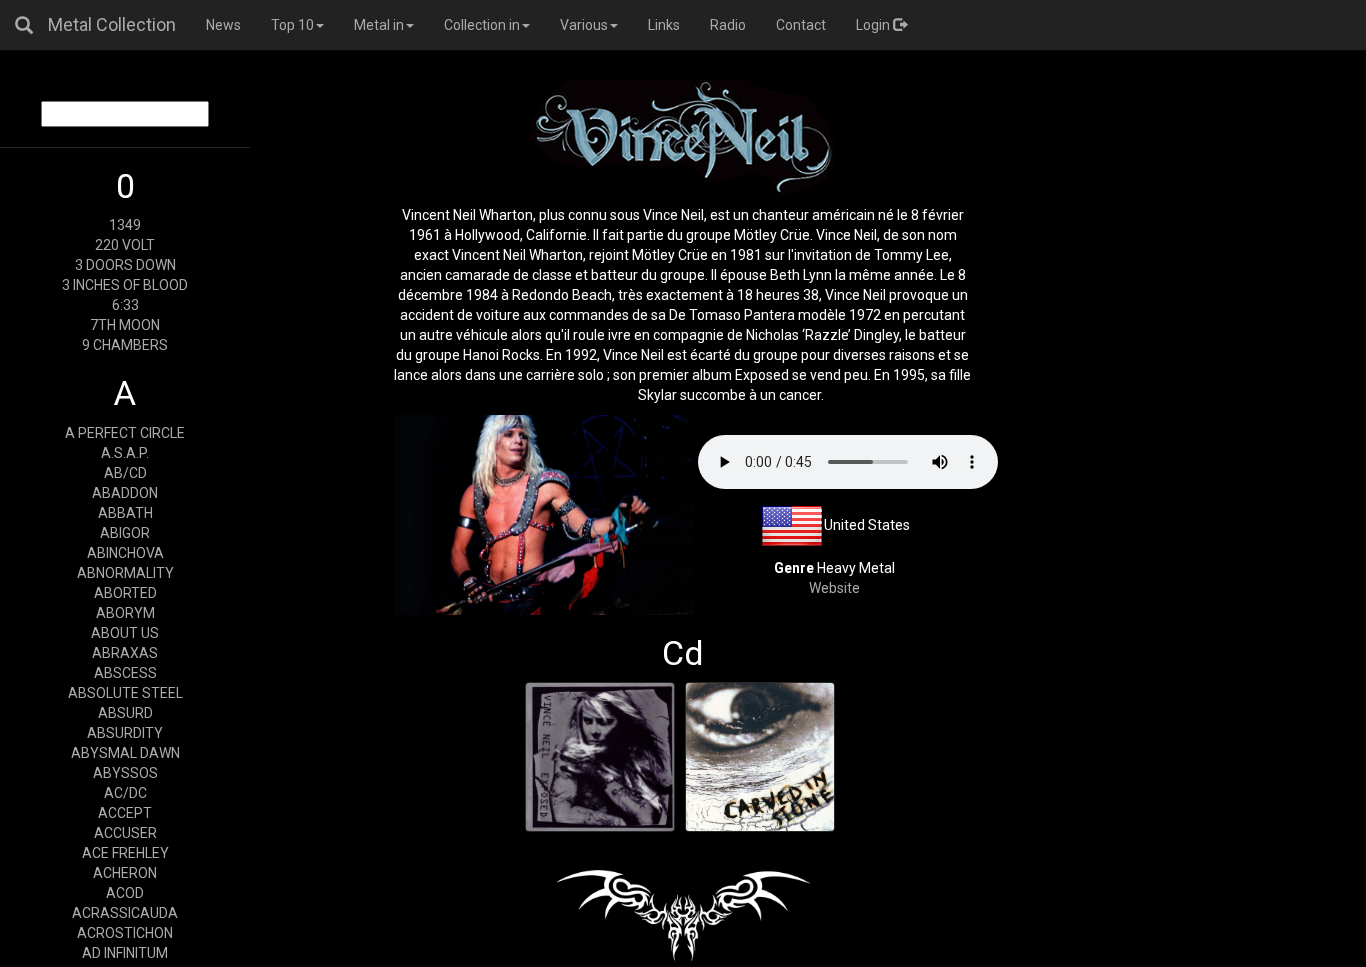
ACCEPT (125, 813)
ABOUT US (125, 633)
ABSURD (125, 713)
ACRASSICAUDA (125, 913)
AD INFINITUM (125, 953)
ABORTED (125, 593)
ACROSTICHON (125, 933)
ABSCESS (125, 673)
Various (584, 25)
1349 (125, 225)
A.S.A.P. (125, 453)
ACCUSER (125, 833)
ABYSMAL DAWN (125, 753)
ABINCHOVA (125, 553)
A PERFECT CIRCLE (125, 433)
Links (664, 25)
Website (834, 588)
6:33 (125, 305)
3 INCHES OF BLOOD (125, 285)
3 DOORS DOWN (125, 265)
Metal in (379, 25)
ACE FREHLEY (125, 853)
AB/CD (125, 473)
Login (874, 25)
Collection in (482, 25)
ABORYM (125, 613)
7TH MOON (125, 325)
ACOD (125, 893)
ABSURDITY (125, 733)
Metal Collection (112, 24)
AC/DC (125, 793)
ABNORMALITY (125, 573)
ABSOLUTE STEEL (125, 693)
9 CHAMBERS (125, 345)
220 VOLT (125, 245)
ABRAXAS (125, 653)
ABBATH (125, 513)
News (223, 25)
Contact (801, 25)
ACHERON (125, 873)
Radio (728, 25)
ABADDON (125, 493)
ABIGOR (125, 533)
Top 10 (292, 25)
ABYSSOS (125, 773)
